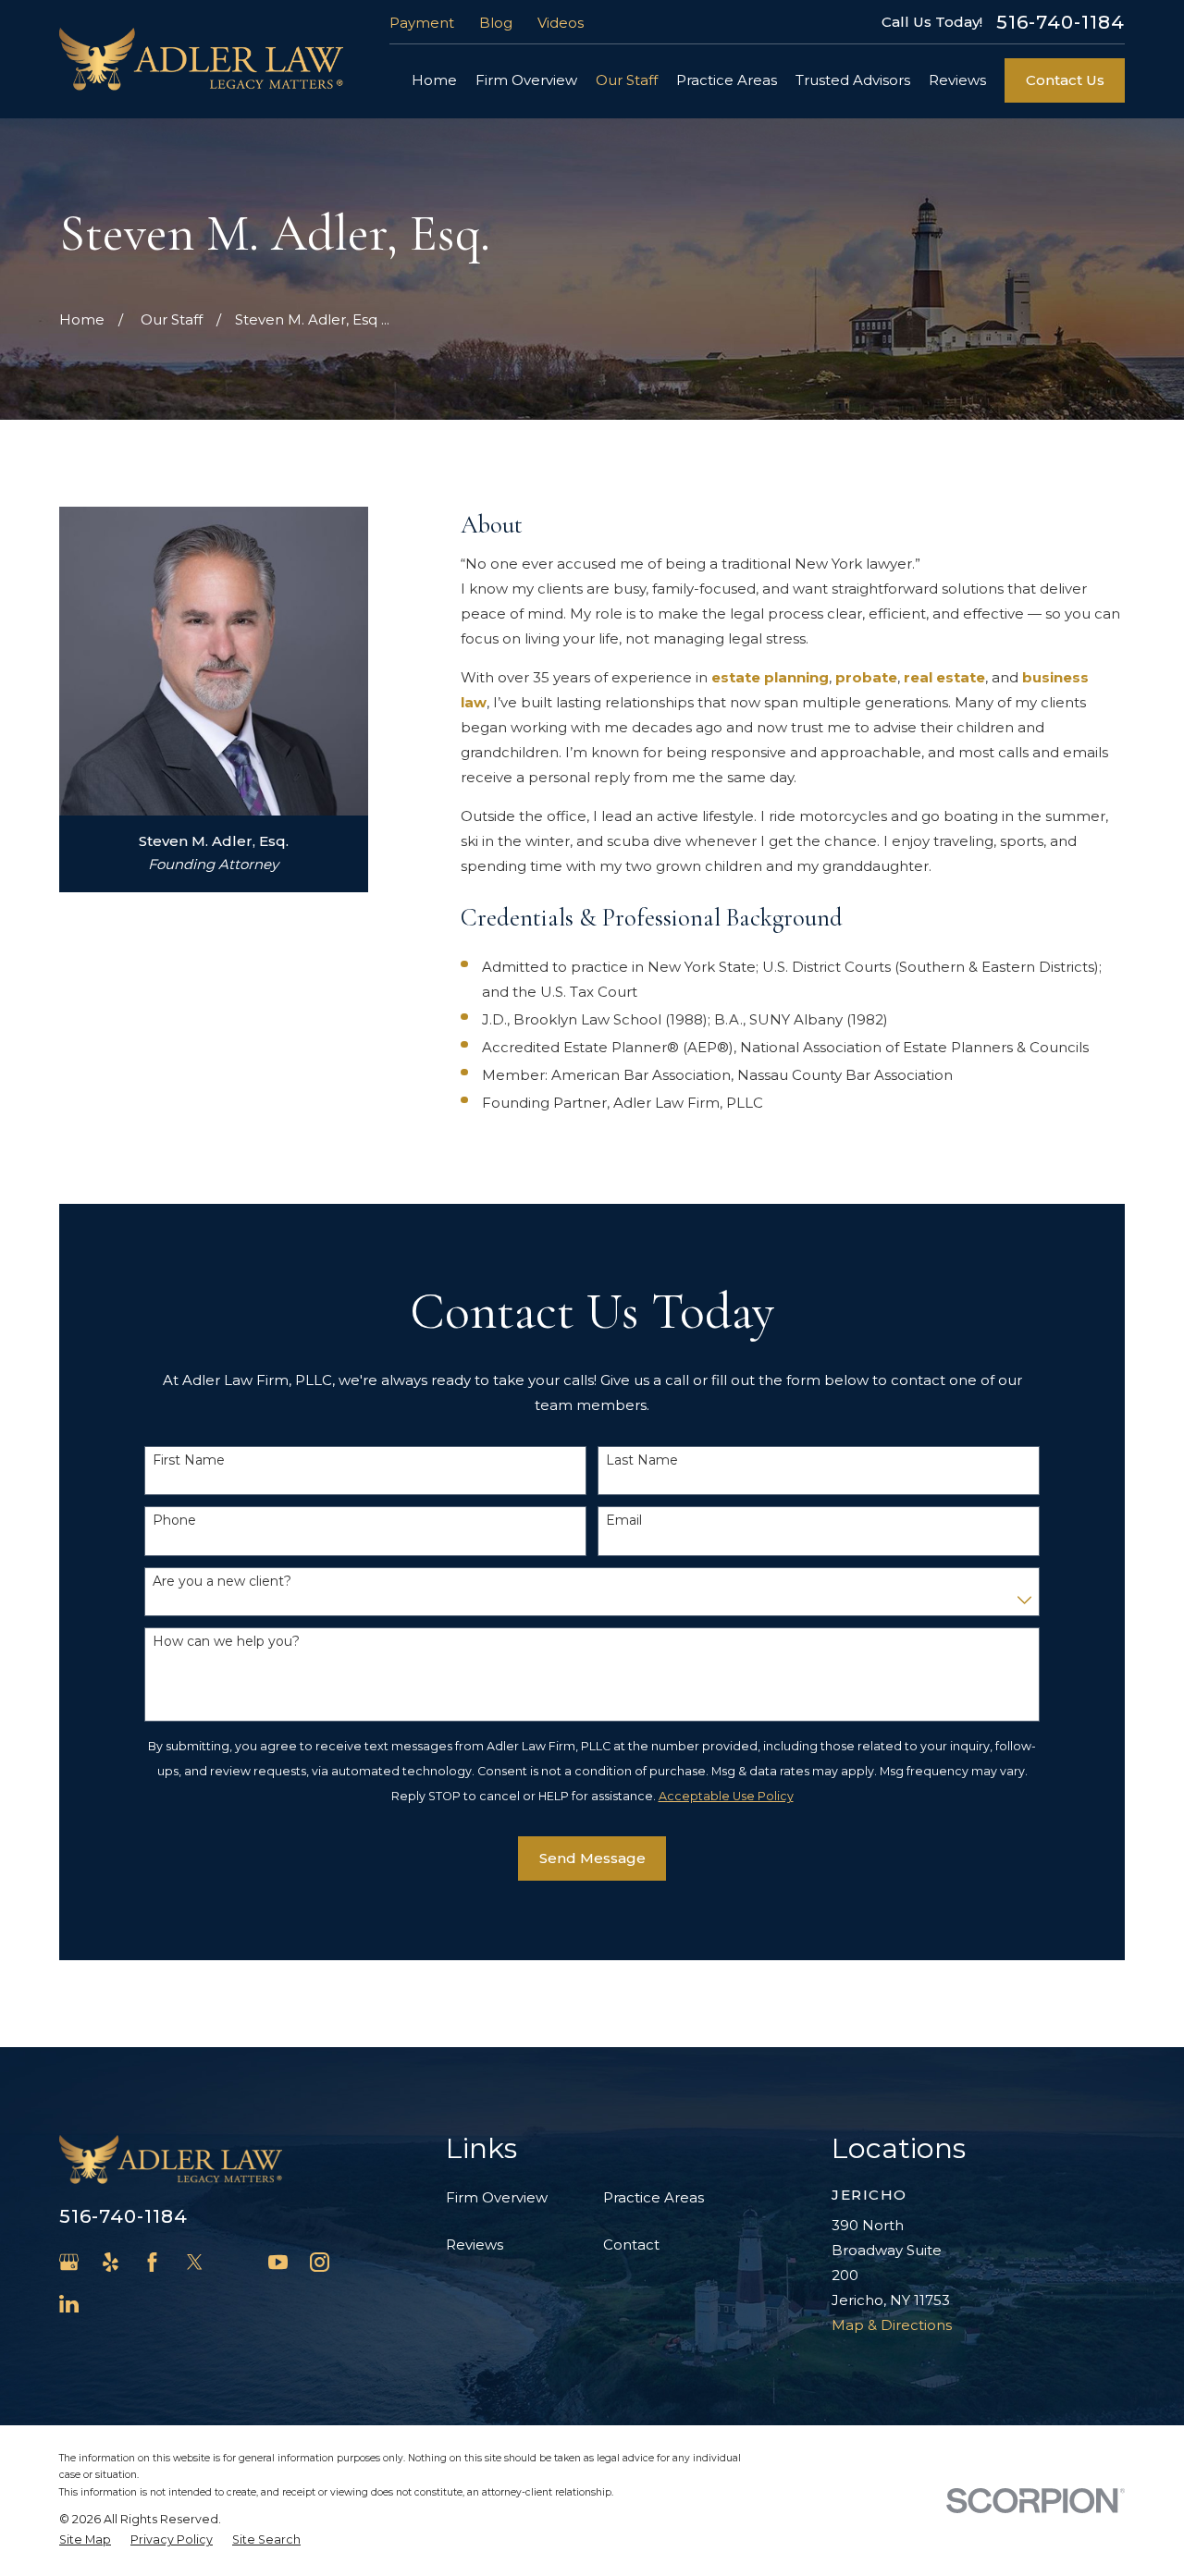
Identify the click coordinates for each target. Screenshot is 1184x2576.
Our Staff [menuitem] (627, 80)
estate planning (770, 677)
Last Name (642, 1460)
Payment (422, 23)
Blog (496, 23)
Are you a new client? (222, 1582)
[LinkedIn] (69, 2304)
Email (624, 1521)
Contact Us (1065, 80)
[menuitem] (85, 2540)
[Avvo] (236, 2262)
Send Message (592, 1858)
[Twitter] (195, 2262)
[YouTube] (278, 2262)
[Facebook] (152, 2262)
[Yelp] (111, 2262)
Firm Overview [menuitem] (526, 80)
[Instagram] (320, 2262)
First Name (189, 1460)
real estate (944, 677)
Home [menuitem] (434, 80)
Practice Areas (654, 2197)
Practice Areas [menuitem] (727, 80)
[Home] (201, 59)
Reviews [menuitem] (957, 80)
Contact (631, 2245)
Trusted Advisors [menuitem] (853, 80)
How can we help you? (226, 1642)
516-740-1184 (1061, 22)
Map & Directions (892, 2325)
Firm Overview (497, 2197)
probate (866, 677)
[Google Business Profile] (69, 2262)
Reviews (475, 2245)
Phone (174, 1521)
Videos (561, 23)
